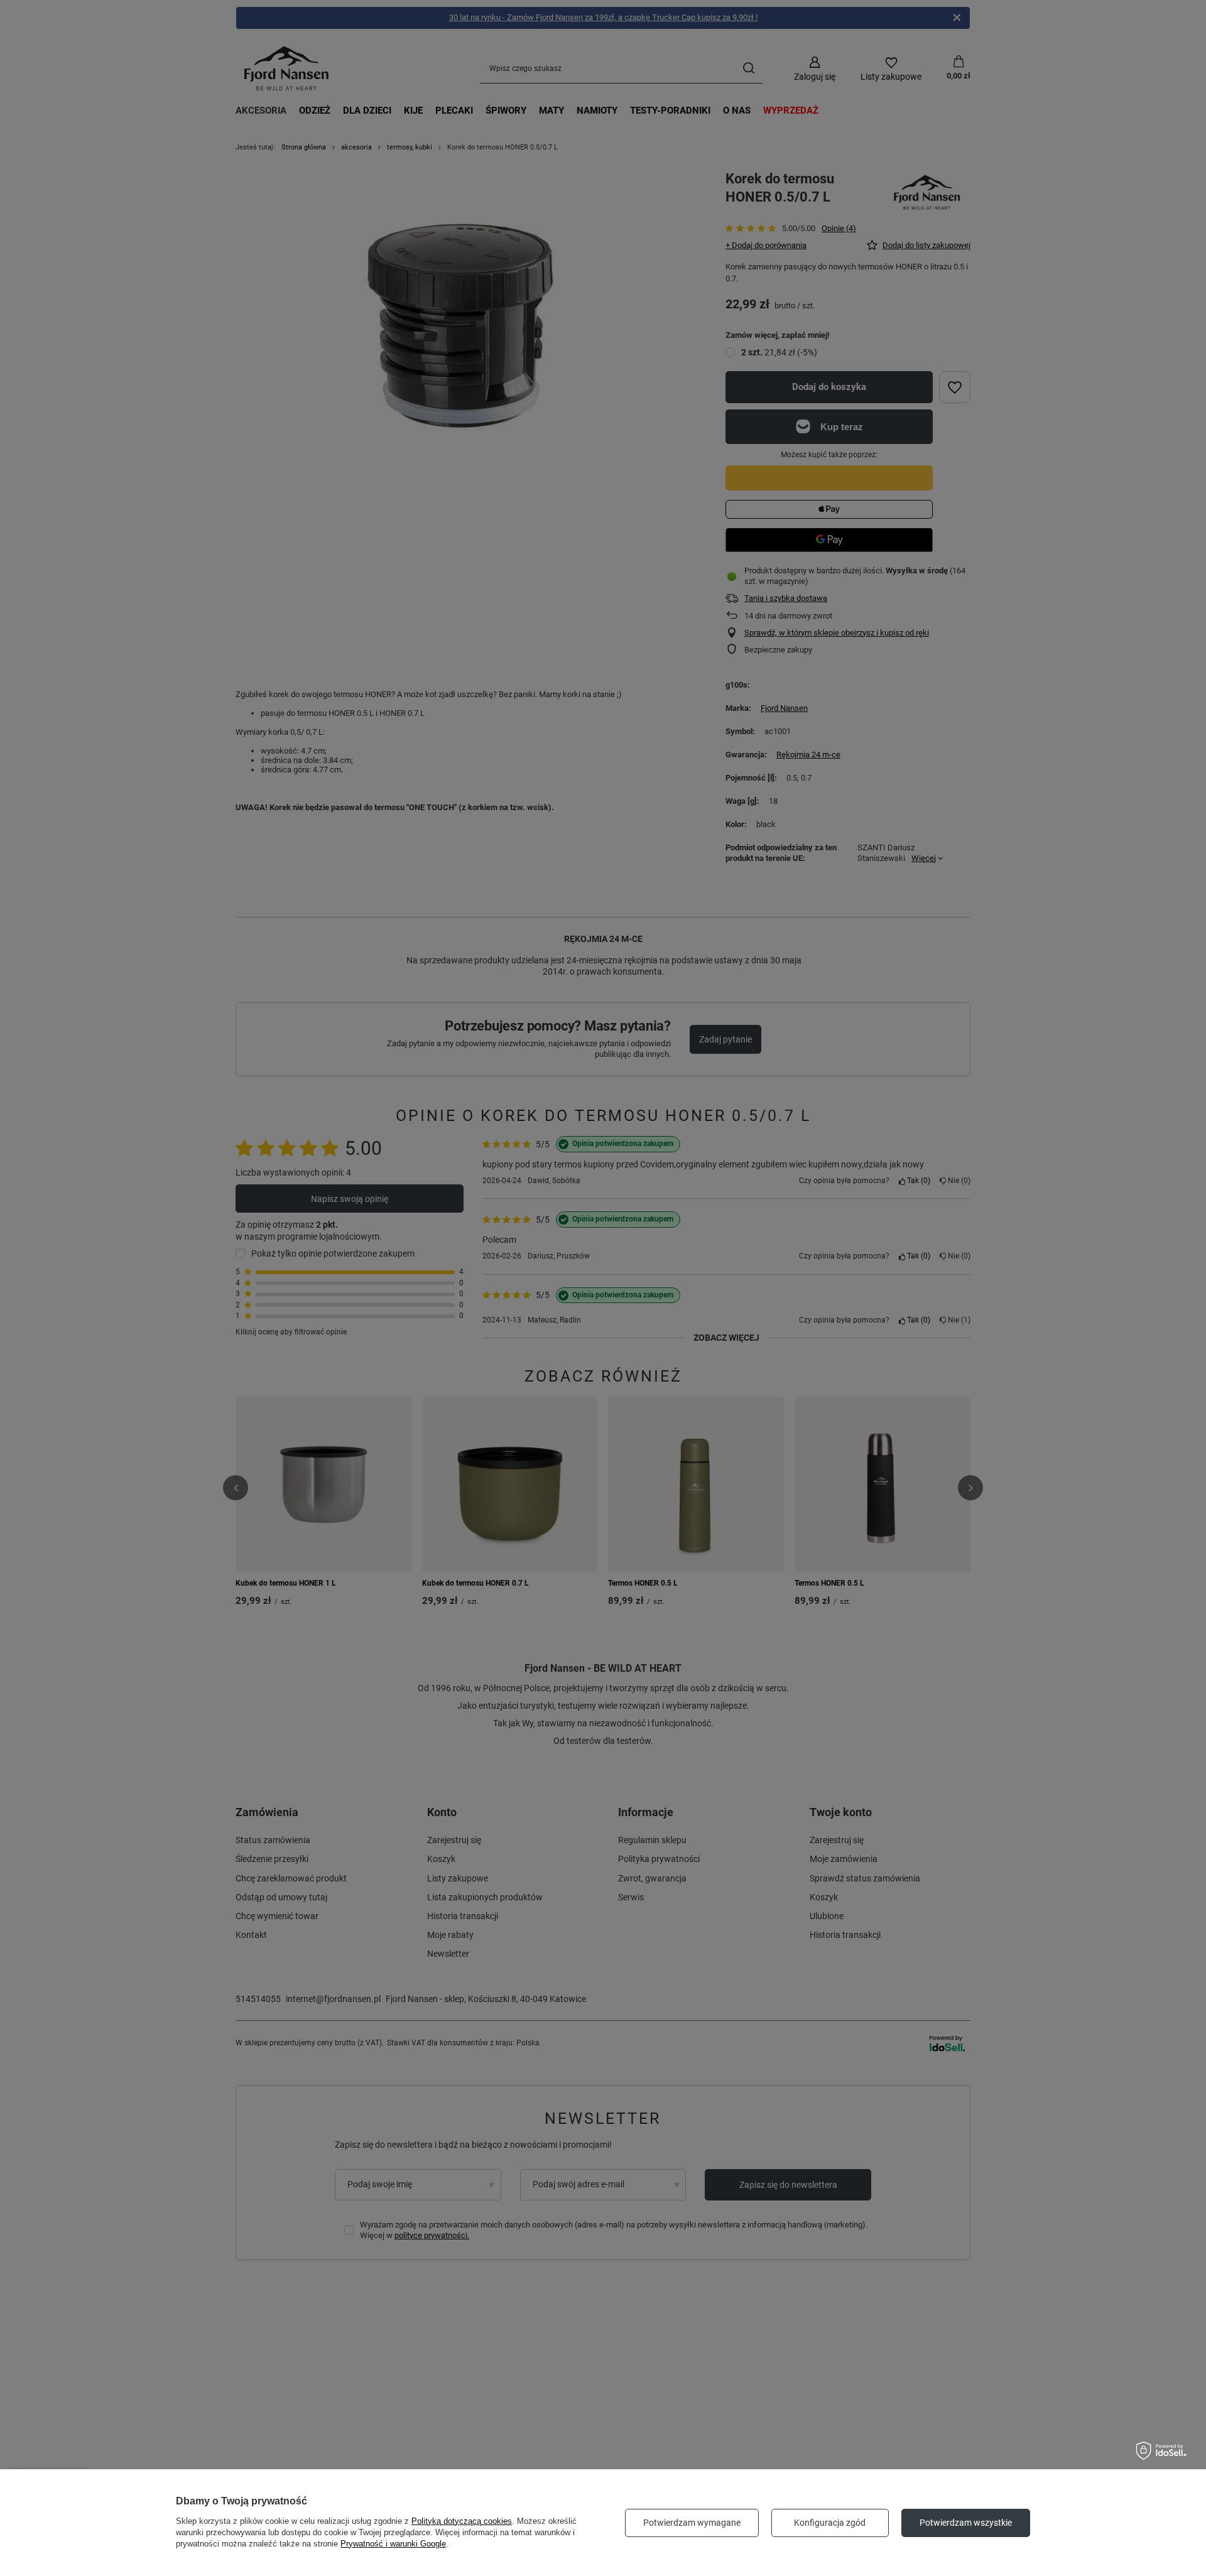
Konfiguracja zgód (830, 2523)
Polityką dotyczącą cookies (462, 2521)
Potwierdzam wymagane (692, 2523)
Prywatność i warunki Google (393, 2544)
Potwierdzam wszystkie (966, 2523)
